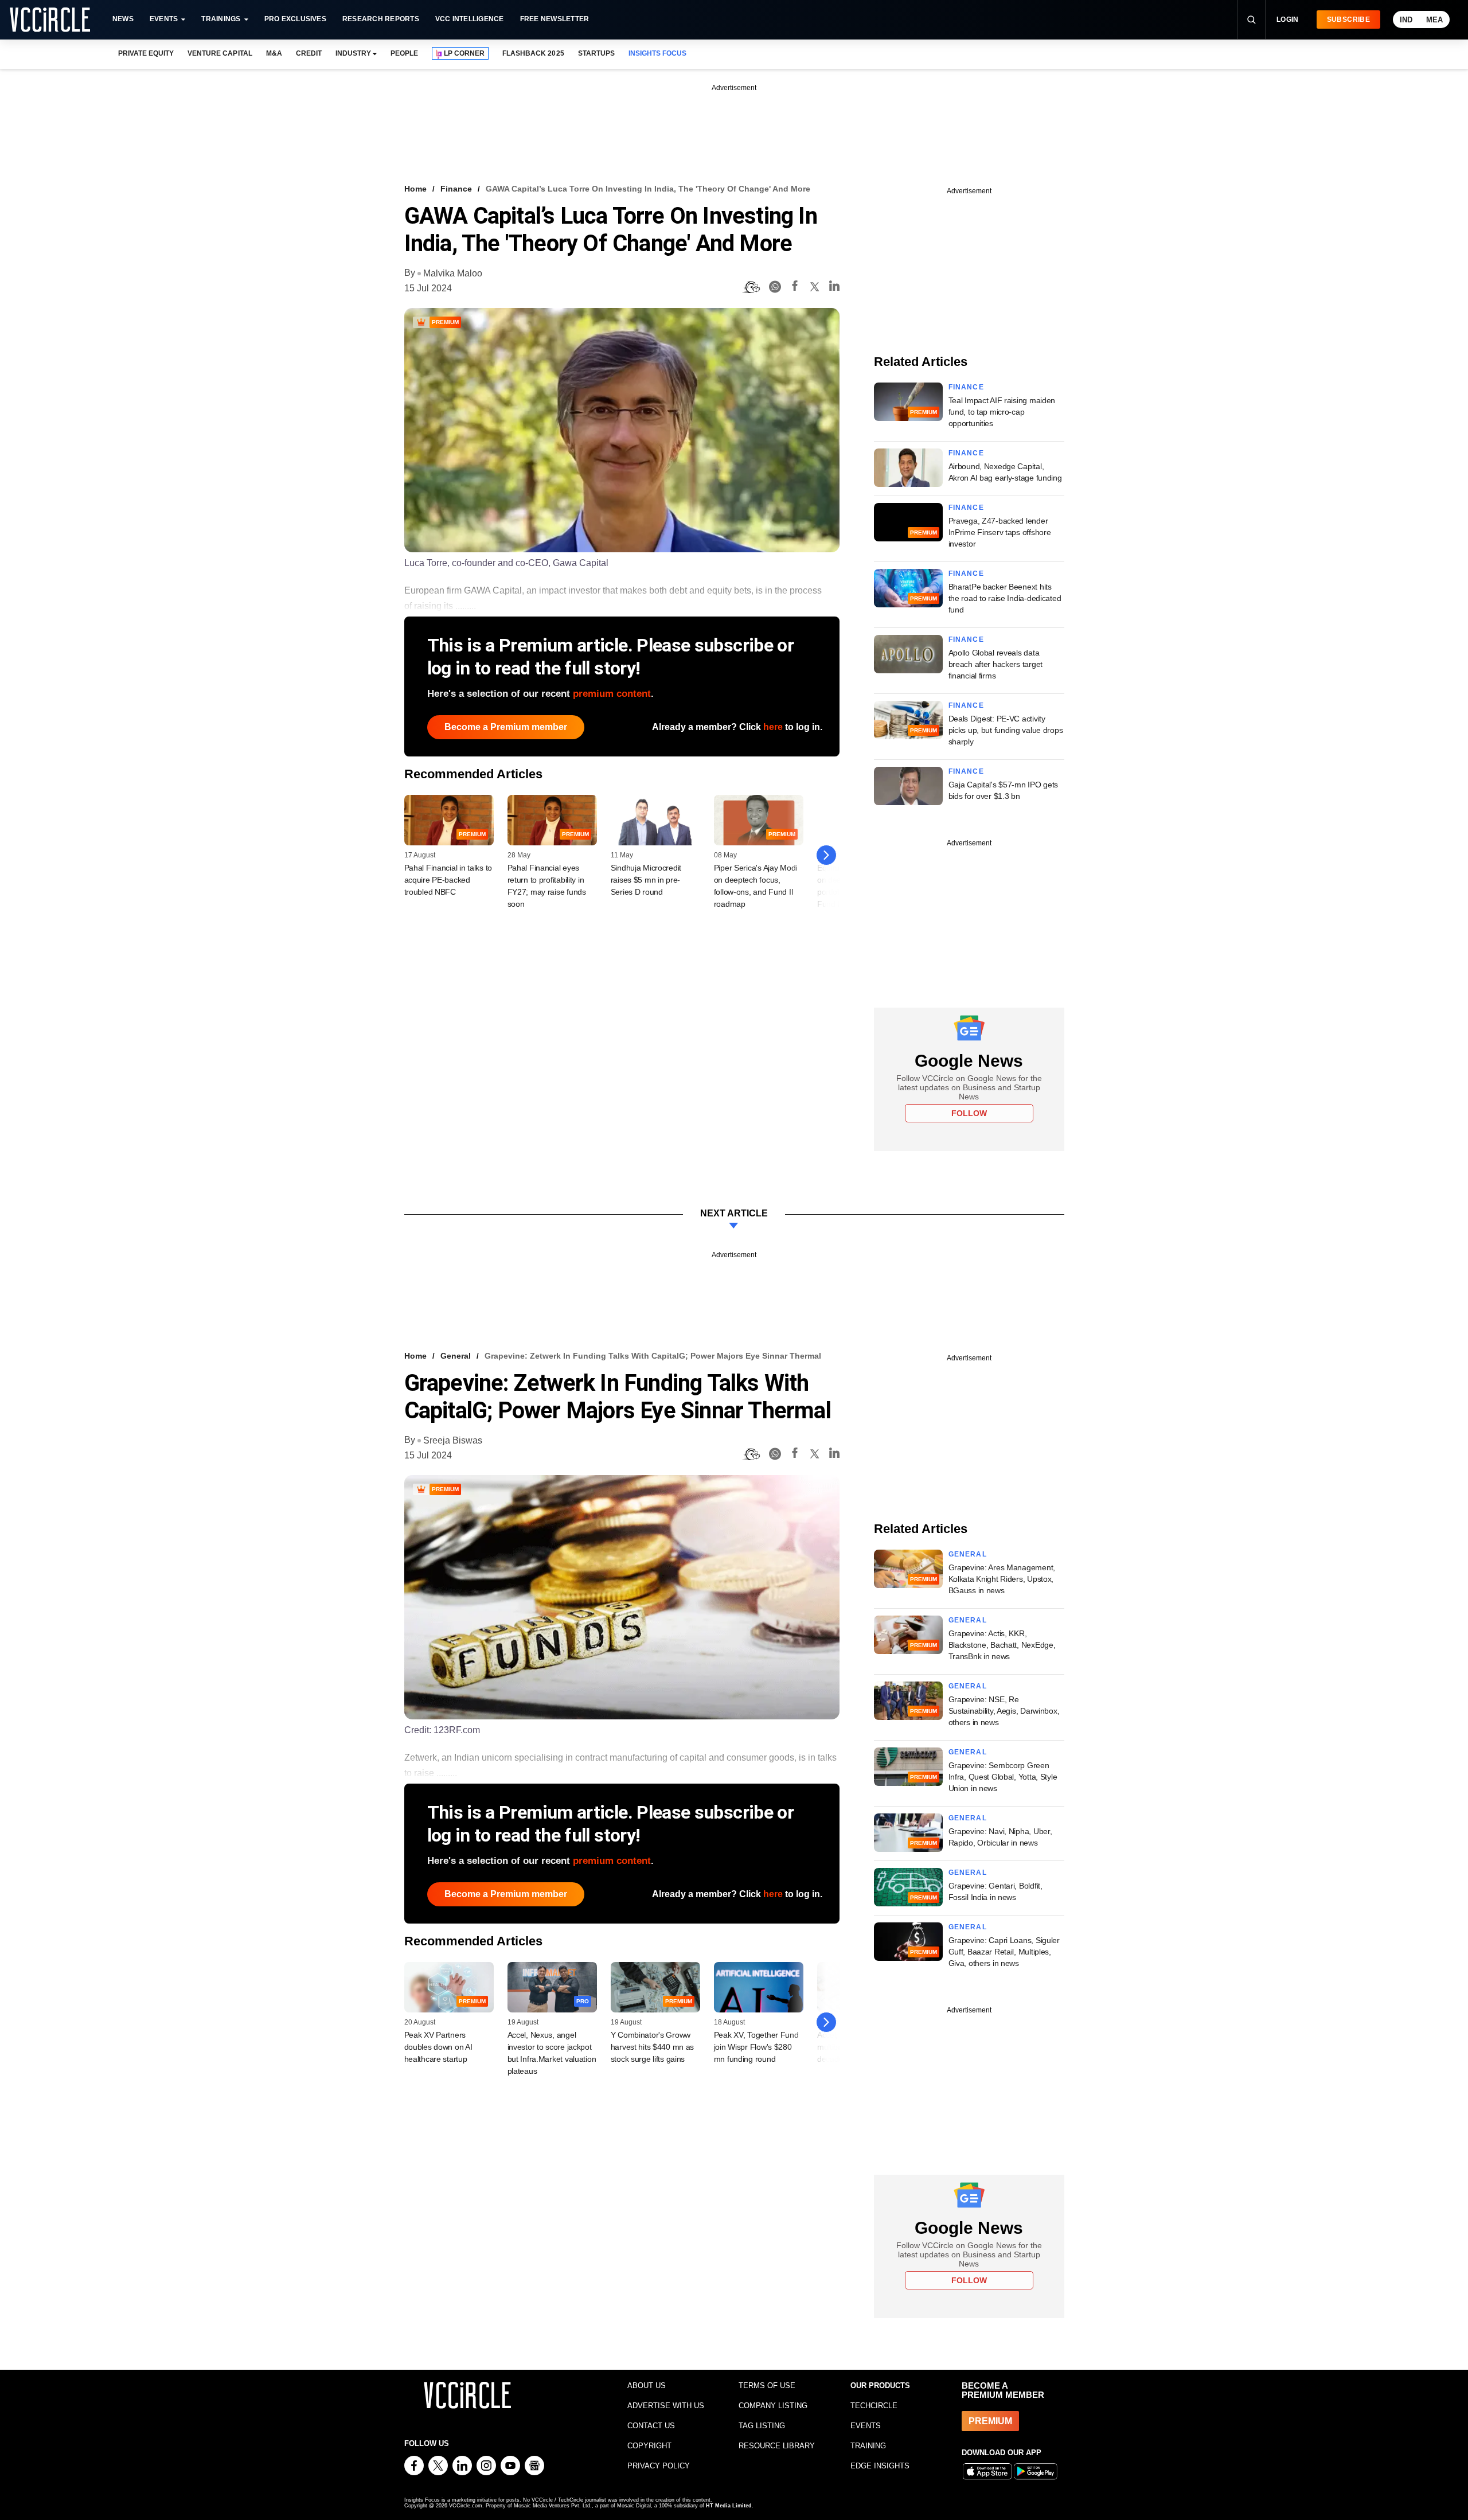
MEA (1434, 20)
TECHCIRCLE (874, 2406)
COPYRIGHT (649, 2446)
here (773, 727)
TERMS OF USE (767, 2386)
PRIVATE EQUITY (146, 53)
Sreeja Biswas (453, 1440)
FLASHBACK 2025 (533, 53)
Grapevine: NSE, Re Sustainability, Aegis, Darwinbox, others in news (1004, 1711)
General (456, 1356)
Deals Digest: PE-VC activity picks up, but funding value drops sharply (1006, 730)
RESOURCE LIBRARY (777, 2446)
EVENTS (866, 2426)
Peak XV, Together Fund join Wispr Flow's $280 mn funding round (756, 2047)
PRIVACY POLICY (659, 2466)
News (123, 19)
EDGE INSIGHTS (880, 2466)
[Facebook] (795, 288)
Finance (456, 189)
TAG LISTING (762, 2426)
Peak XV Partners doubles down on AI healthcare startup (438, 2047)
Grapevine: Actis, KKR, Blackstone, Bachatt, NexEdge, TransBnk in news (1002, 1645)
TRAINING (868, 2446)
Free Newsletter (555, 19)
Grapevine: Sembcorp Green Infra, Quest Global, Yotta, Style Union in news (1003, 1777)
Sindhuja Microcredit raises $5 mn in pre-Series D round (646, 880)
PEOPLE (404, 53)
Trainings (221, 19)
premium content (612, 694)
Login (1288, 19)
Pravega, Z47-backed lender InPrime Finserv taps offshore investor (1000, 532)
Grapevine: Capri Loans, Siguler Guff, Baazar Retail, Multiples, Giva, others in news (1004, 1952)
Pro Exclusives (295, 19)
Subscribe (1348, 19)
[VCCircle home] (50, 19)
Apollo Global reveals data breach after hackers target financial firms (995, 664)
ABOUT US (647, 2386)
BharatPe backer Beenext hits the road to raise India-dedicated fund (1005, 598)
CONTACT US (651, 2426)
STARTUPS (596, 53)
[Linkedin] (834, 288)
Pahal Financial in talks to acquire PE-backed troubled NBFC (448, 880)
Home (415, 189)
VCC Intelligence (470, 19)
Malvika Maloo (453, 273)
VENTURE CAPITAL (220, 53)
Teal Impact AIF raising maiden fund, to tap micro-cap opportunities (1002, 412)
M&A (274, 53)
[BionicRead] (751, 287)
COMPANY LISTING (773, 2406)
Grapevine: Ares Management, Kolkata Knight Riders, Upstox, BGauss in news (1002, 1579)
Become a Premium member (506, 727)
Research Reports (381, 19)
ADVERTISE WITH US (666, 2406)
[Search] (1251, 19)
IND (1406, 20)
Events (164, 19)
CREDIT (309, 53)
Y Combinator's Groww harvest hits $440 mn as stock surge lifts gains (653, 2047)
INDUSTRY (353, 53)
